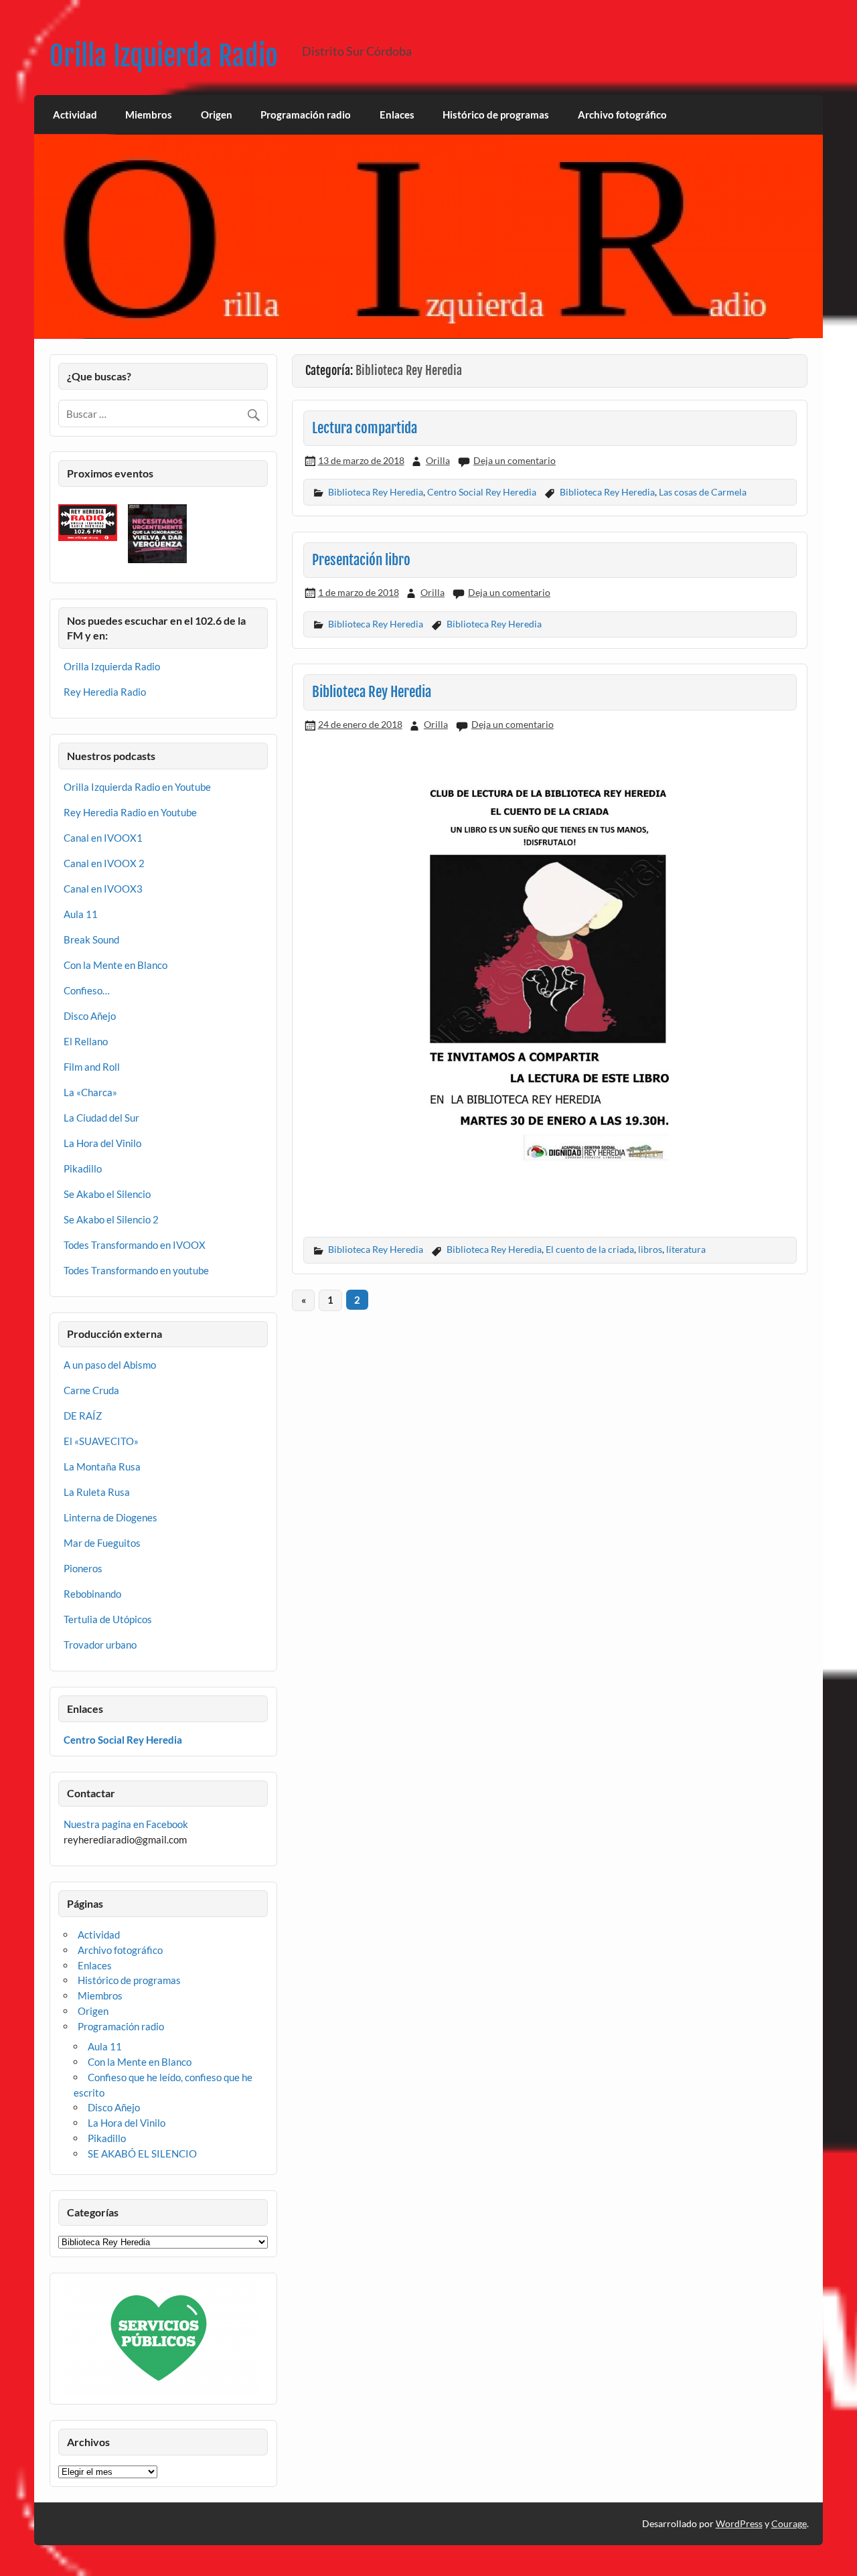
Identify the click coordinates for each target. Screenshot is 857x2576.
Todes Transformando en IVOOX (135, 1245)
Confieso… (87, 990)
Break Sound (91, 939)
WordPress (739, 2523)
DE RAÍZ (83, 1416)
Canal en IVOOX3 (103, 889)
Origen (217, 115)
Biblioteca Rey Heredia (376, 492)
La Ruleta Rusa (97, 1492)
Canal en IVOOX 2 (104, 863)
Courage (789, 2523)
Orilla (438, 460)
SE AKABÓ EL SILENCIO (142, 2153)
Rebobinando (92, 1594)
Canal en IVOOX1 (103, 838)
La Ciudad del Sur (101, 1118)
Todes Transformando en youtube (136, 1270)
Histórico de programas (496, 115)
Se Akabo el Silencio (107, 1194)
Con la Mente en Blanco (115, 965)
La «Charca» (90, 1092)
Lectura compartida (365, 428)
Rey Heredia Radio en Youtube (130, 812)
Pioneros (83, 1568)
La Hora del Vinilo (102, 1143)
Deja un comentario (515, 460)
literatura (686, 1249)
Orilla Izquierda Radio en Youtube (137, 787)
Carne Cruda (91, 1390)
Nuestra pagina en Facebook (126, 1824)
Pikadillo (83, 1168)
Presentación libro (361, 560)
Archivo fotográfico (622, 115)
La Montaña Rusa (102, 1466)
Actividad (75, 115)
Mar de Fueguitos (102, 1543)
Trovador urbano (100, 1645)
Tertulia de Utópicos (108, 1619)
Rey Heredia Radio (105, 692)
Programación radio (306, 115)
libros (650, 1249)
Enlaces (397, 115)
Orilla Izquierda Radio (164, 56)
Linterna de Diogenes (110, 1517)
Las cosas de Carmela (703, 492)
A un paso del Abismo (110, 1365)
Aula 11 (81, 914)
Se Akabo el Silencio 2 (111, 1219)
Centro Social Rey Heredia (482, 492)
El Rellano (86, 1041)
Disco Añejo (90, 1016)
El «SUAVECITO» (101, 1441)
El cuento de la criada (590, 1249)
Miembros (149, 115)
